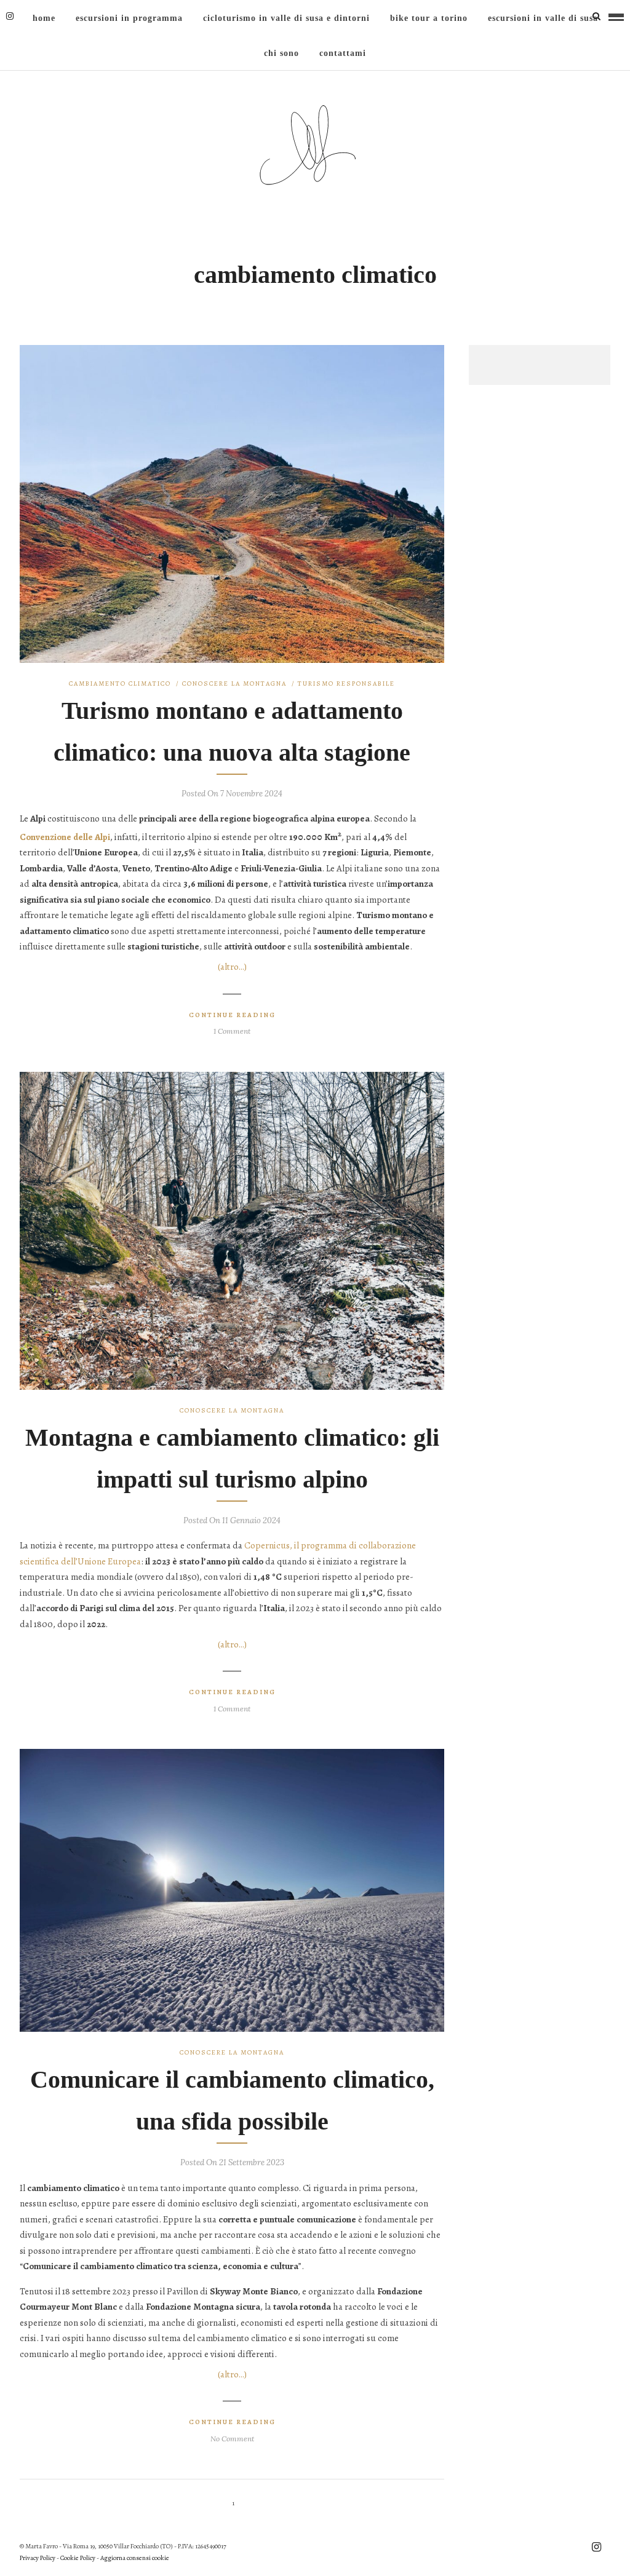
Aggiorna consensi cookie (135, 2558)
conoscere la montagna (234, 684)
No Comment (232, 2439)
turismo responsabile (346, 684)
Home (44, 18)
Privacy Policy (38, 2558)
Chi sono (281, 53)
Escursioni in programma (129, 18)
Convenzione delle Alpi (65, 837)
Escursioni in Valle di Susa (543, 18)
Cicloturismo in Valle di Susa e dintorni (286, 18)
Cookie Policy (78, 2558)
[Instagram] (10, 16)
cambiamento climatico (120, 684)
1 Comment (232, 1031)
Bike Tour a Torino (429, 18)
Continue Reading (232, 1015)
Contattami (343, 53)
